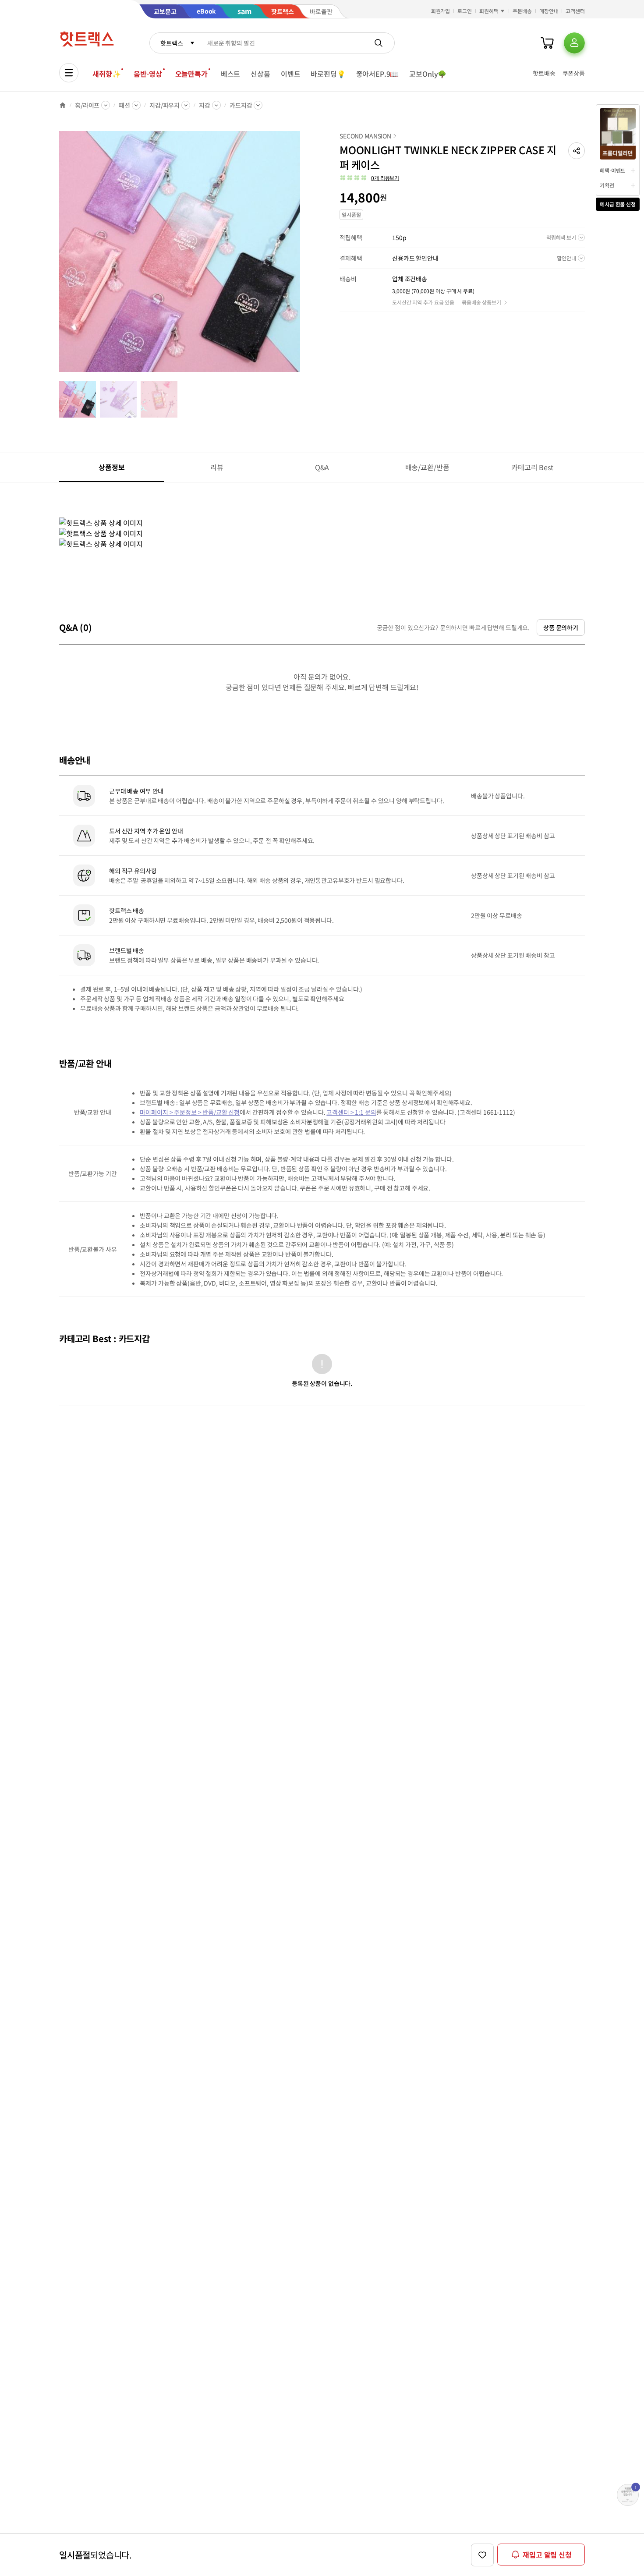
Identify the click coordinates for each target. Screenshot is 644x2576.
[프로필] (574, 43)
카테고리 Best (532, 467)
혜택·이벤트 (612, 170)
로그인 (465, 11)
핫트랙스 (172, 43)
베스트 (231, 74)
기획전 (607, 185)
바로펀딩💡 (328, 74)
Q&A (322, 467)
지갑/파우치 (165, 105)
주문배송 (522, 11)
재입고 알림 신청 (547, 2555)
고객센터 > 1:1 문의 (351, 1112)
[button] (577, 151)
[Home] (63, 105)
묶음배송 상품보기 (481, 302)
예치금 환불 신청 (618, 204)
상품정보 (111, 467)
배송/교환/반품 (427, 467)
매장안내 (549, 11)
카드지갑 (241, 105)
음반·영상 (148, 74)
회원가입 (441, 11)
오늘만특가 (191, 74)
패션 (124, 105)
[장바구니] (547, 43)
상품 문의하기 (561, 627)
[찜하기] (482, 2555)
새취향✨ (106, 74)
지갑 (205, 105)
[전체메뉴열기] (69, 73)
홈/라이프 (87, 105)
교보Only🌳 (428, 74)
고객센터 (575, 11)
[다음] (303, 256)
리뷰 (217, 467)
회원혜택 (489, 11)
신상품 (260, 74)
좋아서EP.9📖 (378, 74)
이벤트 (291, 74)
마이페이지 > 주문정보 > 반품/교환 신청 (190, 1112)
